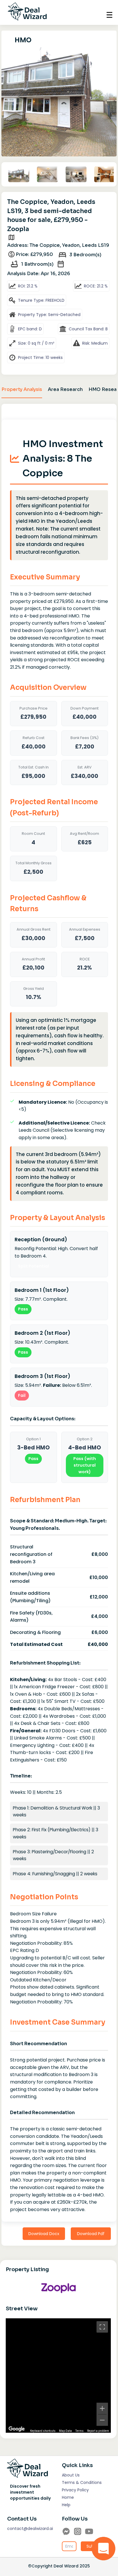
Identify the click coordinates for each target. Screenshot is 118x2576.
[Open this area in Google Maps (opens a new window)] (17, 2429)
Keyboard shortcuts (43, 2431)
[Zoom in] (102, 2408)
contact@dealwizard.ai (30, 2529)
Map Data (65, 2431)
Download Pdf (91, 2234)
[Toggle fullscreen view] (102, 2327)
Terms (79, 2431)
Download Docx (44, 2234)
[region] (58, 2376)
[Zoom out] (102, 2420)
